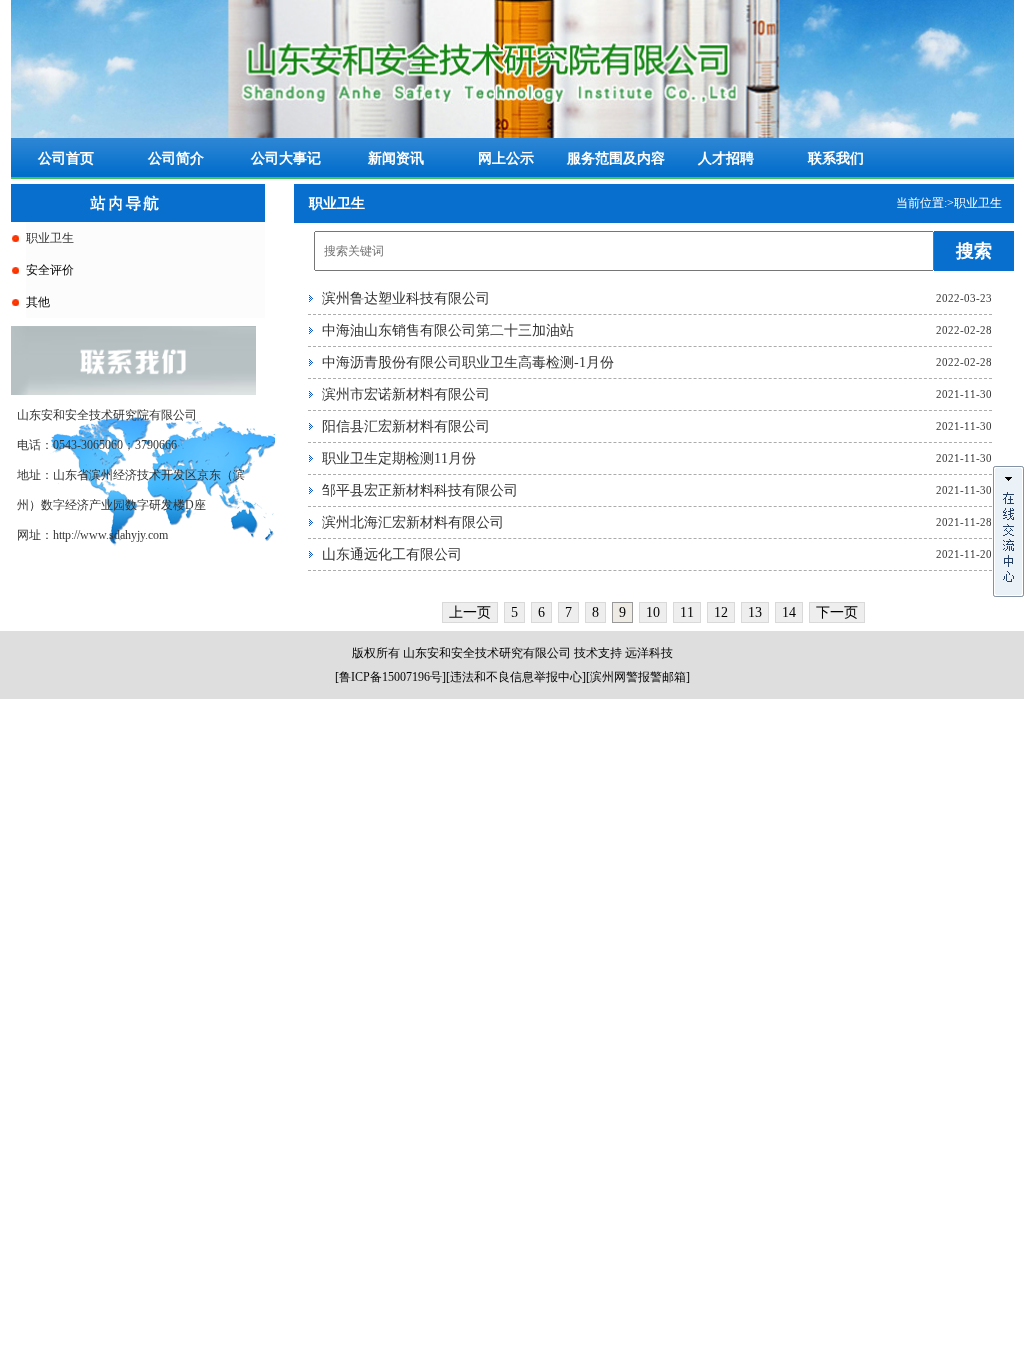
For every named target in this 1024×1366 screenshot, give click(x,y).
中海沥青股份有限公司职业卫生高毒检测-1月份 (468, 362)
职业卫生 (50, 238)
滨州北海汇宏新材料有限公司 (413, 522)
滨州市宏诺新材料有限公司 (406, 394)
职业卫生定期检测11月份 (399, 458)
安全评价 (50, 270)
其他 (38, 302)
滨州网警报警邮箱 (638, 677)
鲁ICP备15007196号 (390, 677)
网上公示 (506, 158)
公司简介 (176, 158)
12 (721, 612)
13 (755, 612)
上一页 (470, 612)
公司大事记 (286, 158)
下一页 (837, 612)
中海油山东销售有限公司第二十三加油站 (448, 330)
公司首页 (66, 158)
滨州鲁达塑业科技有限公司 (406, 298)
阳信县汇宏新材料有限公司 (406, 426)
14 (789, 612)
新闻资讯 (396, 158)
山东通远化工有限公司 (392, 554)
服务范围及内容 (616, 158)
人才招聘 (726, 158)
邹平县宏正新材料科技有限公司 (420, 490)
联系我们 (836, 158)
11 (687, 612)
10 (653, 612)
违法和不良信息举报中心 (516, 677)
